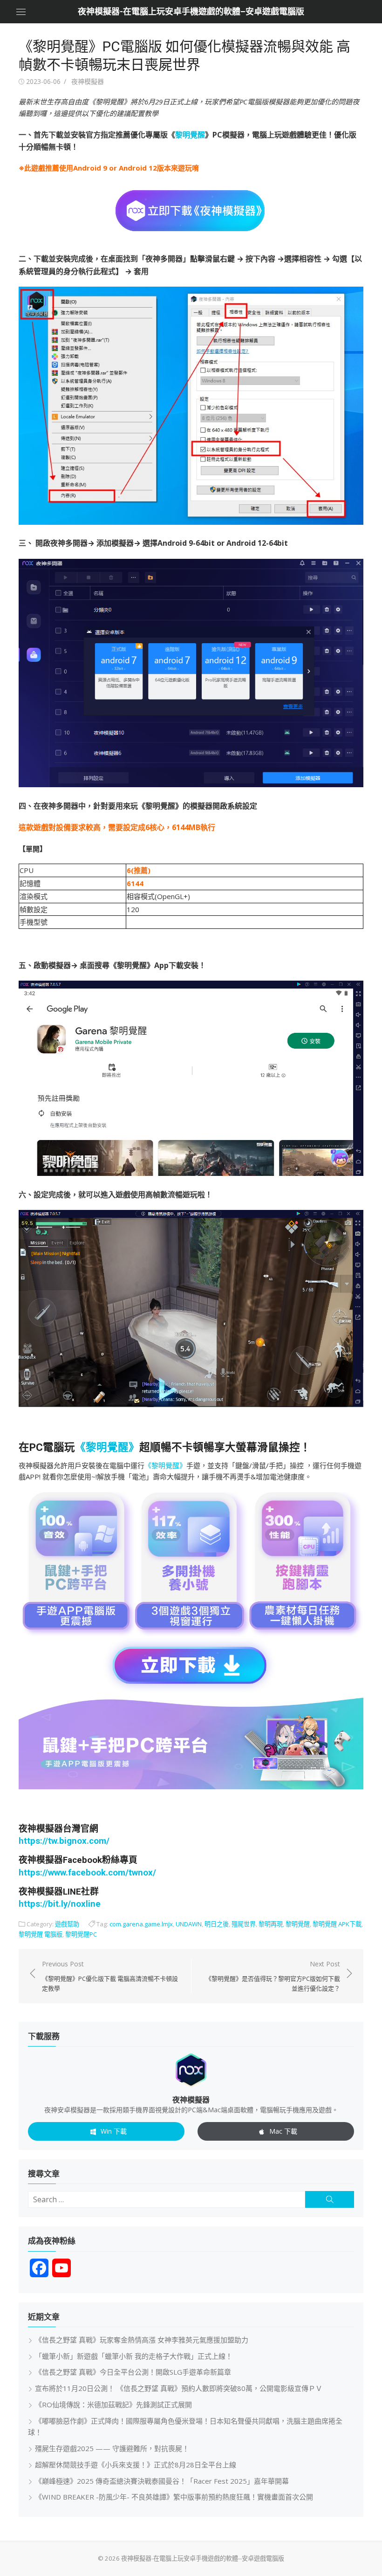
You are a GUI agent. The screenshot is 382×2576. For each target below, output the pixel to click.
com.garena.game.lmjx (141, 1924)
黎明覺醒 (190, 135)
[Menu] (21, 12)
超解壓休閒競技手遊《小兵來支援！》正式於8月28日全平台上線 (136, 2465)
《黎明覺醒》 (107, 1447)
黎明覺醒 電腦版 (41, 1934)
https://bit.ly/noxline (60, 1904)
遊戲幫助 (67, 1924)
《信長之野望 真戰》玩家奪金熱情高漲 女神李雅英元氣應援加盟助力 (142, 2340)
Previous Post (110, 1976)
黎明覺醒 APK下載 (337, 1924)
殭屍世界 (244, 1924)
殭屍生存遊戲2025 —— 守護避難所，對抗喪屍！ (112, 2448)
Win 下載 (114, 2131)
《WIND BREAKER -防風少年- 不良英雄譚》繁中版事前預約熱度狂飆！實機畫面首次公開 (174, 2497)
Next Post (273, 1976)
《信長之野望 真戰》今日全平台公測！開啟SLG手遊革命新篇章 (133, 2372)
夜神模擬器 (88, 81)
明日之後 (217, 1924)
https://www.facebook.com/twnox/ (87, 1873)
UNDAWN (189, 1924)
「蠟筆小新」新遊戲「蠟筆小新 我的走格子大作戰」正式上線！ (134, 2356)
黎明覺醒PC (81, 1934)
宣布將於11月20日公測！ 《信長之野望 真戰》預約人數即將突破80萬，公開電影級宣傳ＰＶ (179, 2388)
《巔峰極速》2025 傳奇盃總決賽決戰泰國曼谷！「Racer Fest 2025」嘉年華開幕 (162, 2481)
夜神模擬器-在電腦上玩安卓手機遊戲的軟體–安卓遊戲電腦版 (191, 11)
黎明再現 (271, 1924)
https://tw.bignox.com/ (64, 1841)
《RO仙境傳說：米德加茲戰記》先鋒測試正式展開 (113, 2404)
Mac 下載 (283, 2131)
